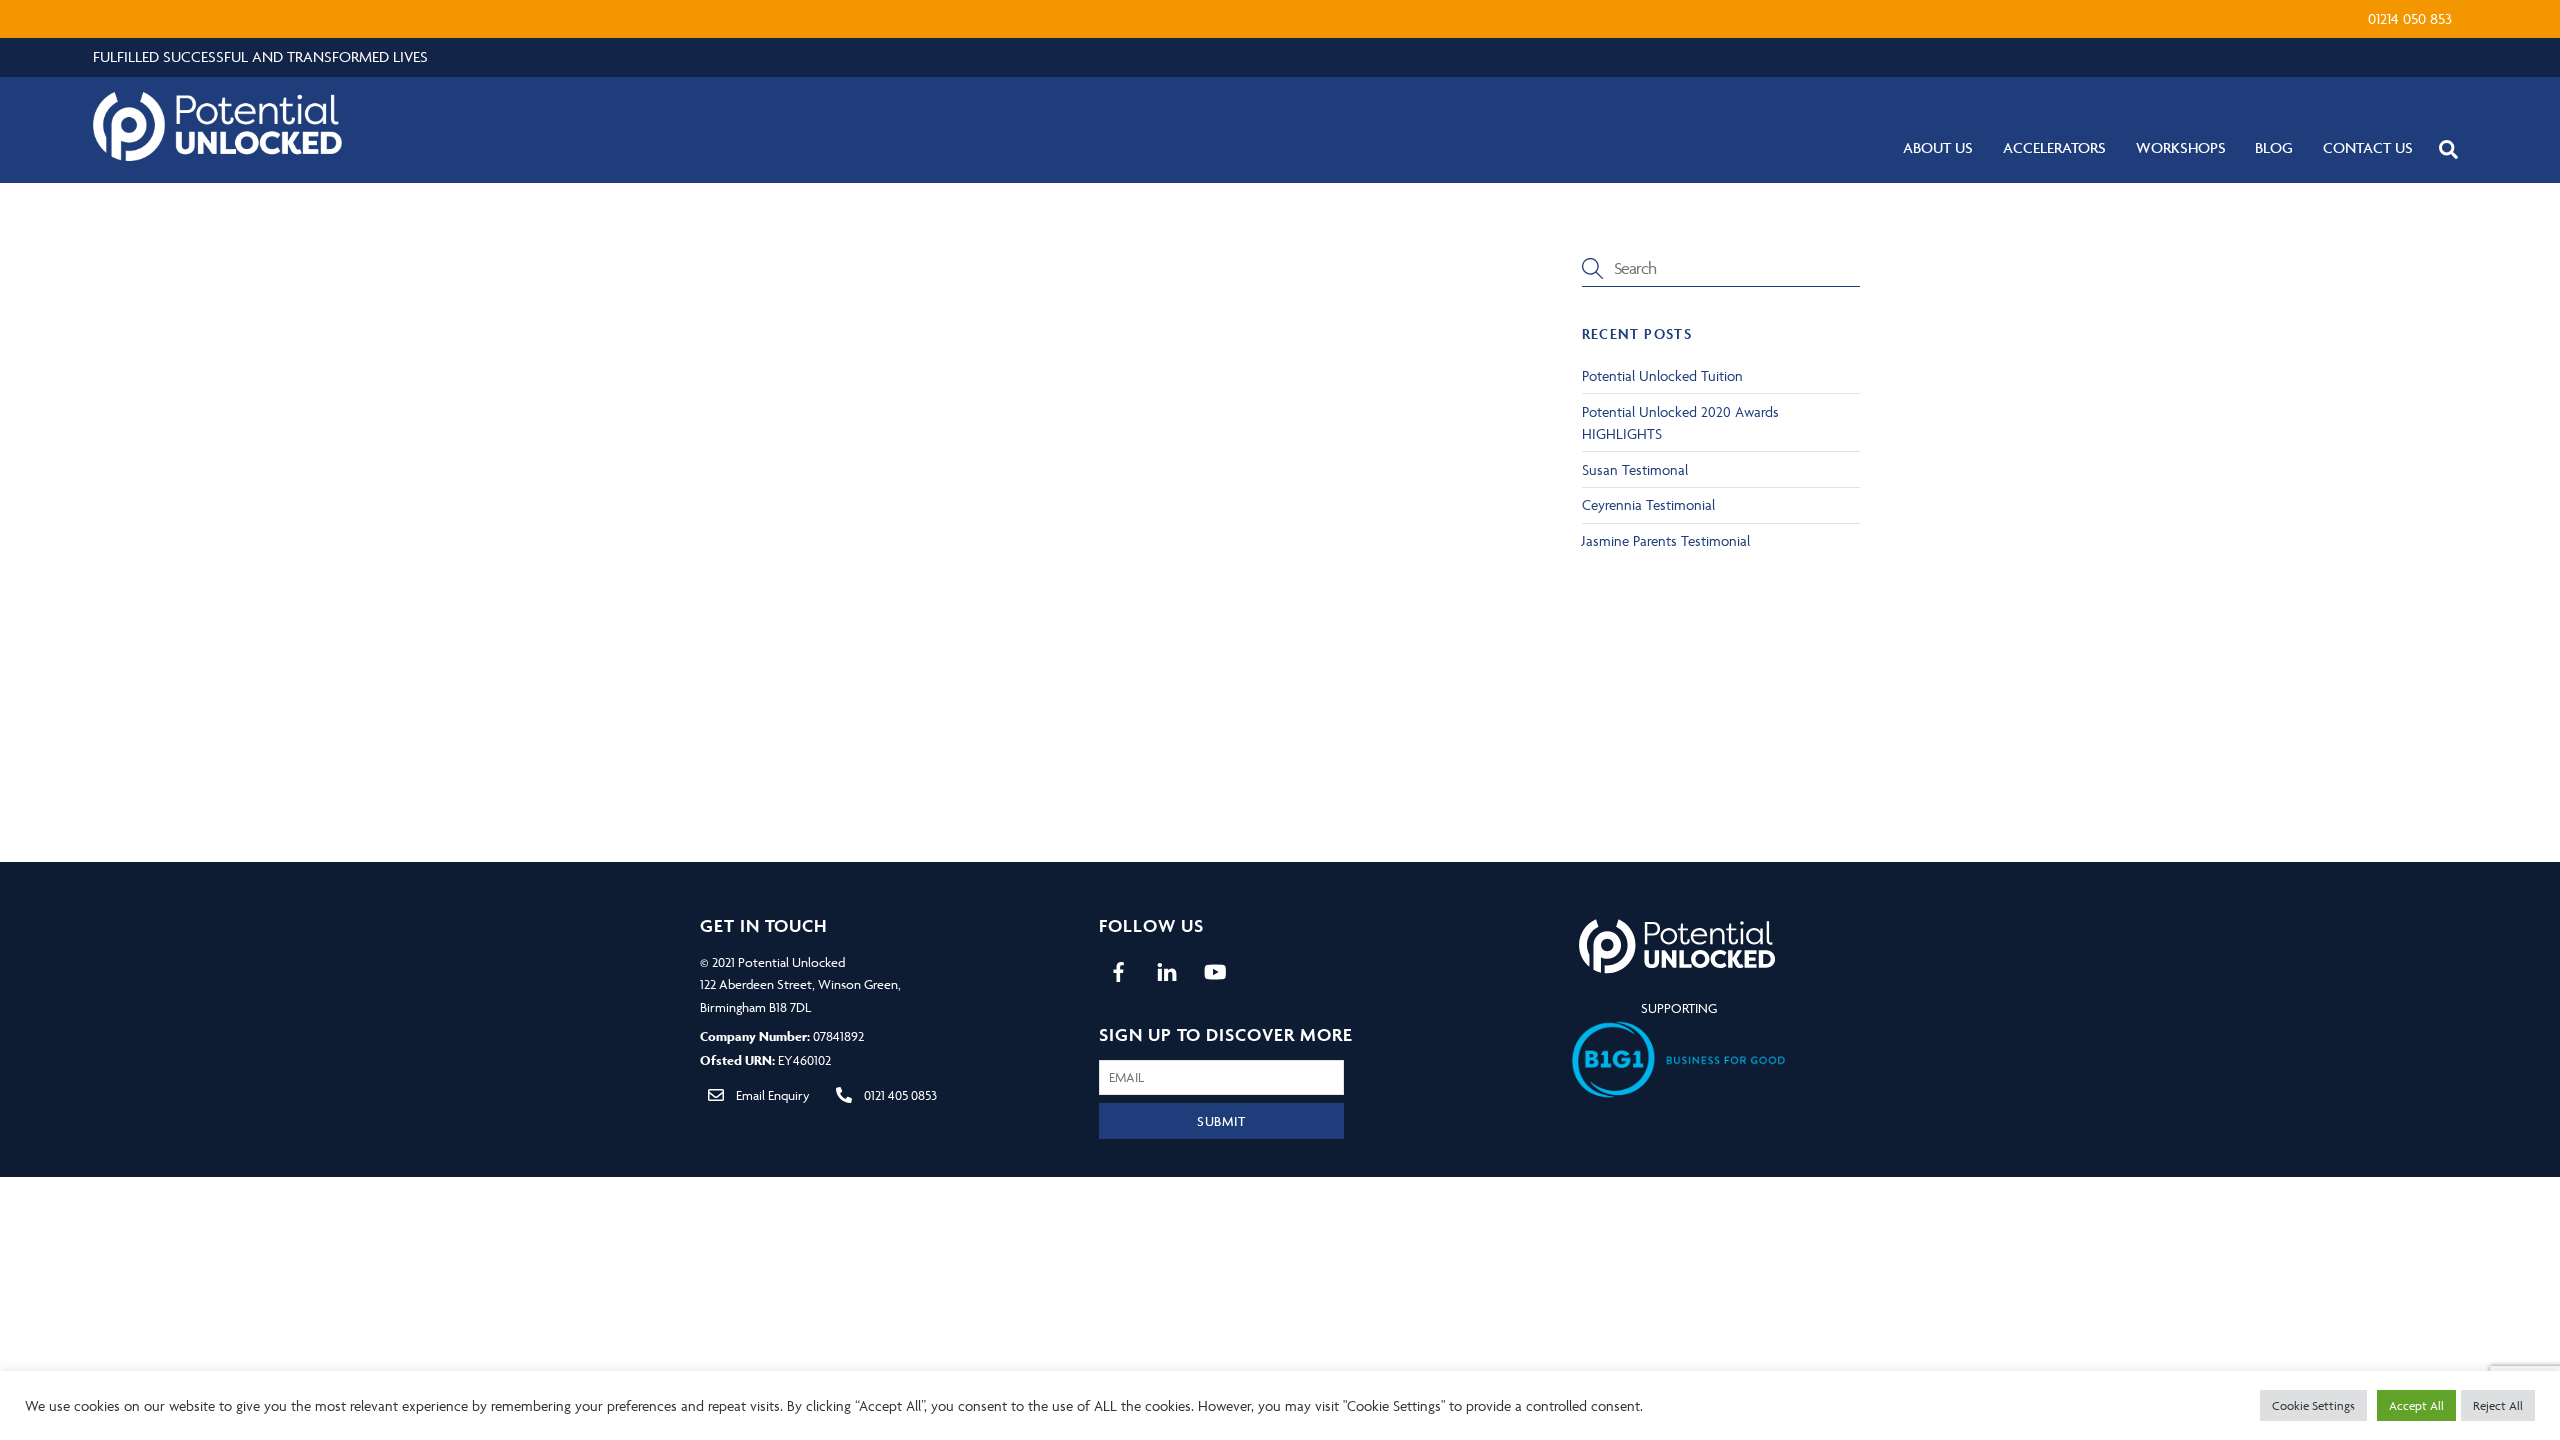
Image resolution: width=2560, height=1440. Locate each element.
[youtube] (1215, 969)
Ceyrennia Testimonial (1648, 504)
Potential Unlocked (791, 962)
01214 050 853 (2410, 18)
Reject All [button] (2498, 1405)
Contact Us (2368, 147)
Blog (2274, 147)
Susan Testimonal (1635, 469)
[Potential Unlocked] (218, 152)
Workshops (2181, 147)
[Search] (2448, 148)
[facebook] (1119, 969)
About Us (1938, 147)
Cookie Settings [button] (2313, 1405)
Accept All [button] (2416, 1405)
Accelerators (2054, 147)
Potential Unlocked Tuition (1662, 375)
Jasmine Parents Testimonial (1666, 540)
